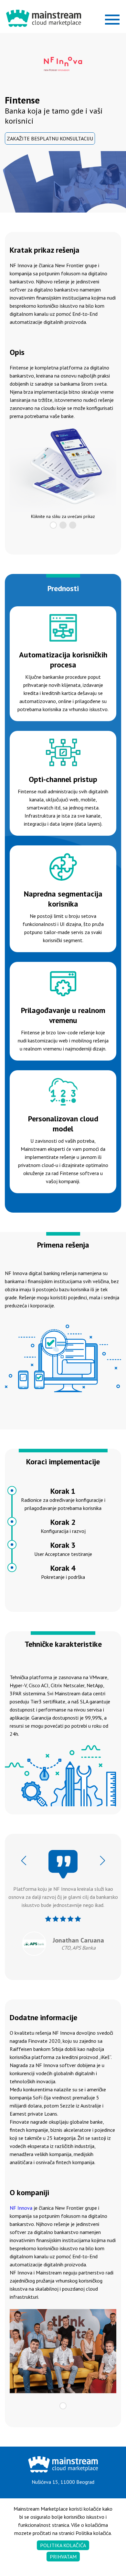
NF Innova (21, 2208)
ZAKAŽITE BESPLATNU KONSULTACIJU (50, 138)
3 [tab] (73, 525)
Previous (24, 1860)
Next (102, 1860)
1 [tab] (53, 525)
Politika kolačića (63, 2545)
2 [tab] (63, 525)
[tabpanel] (63, 470)
